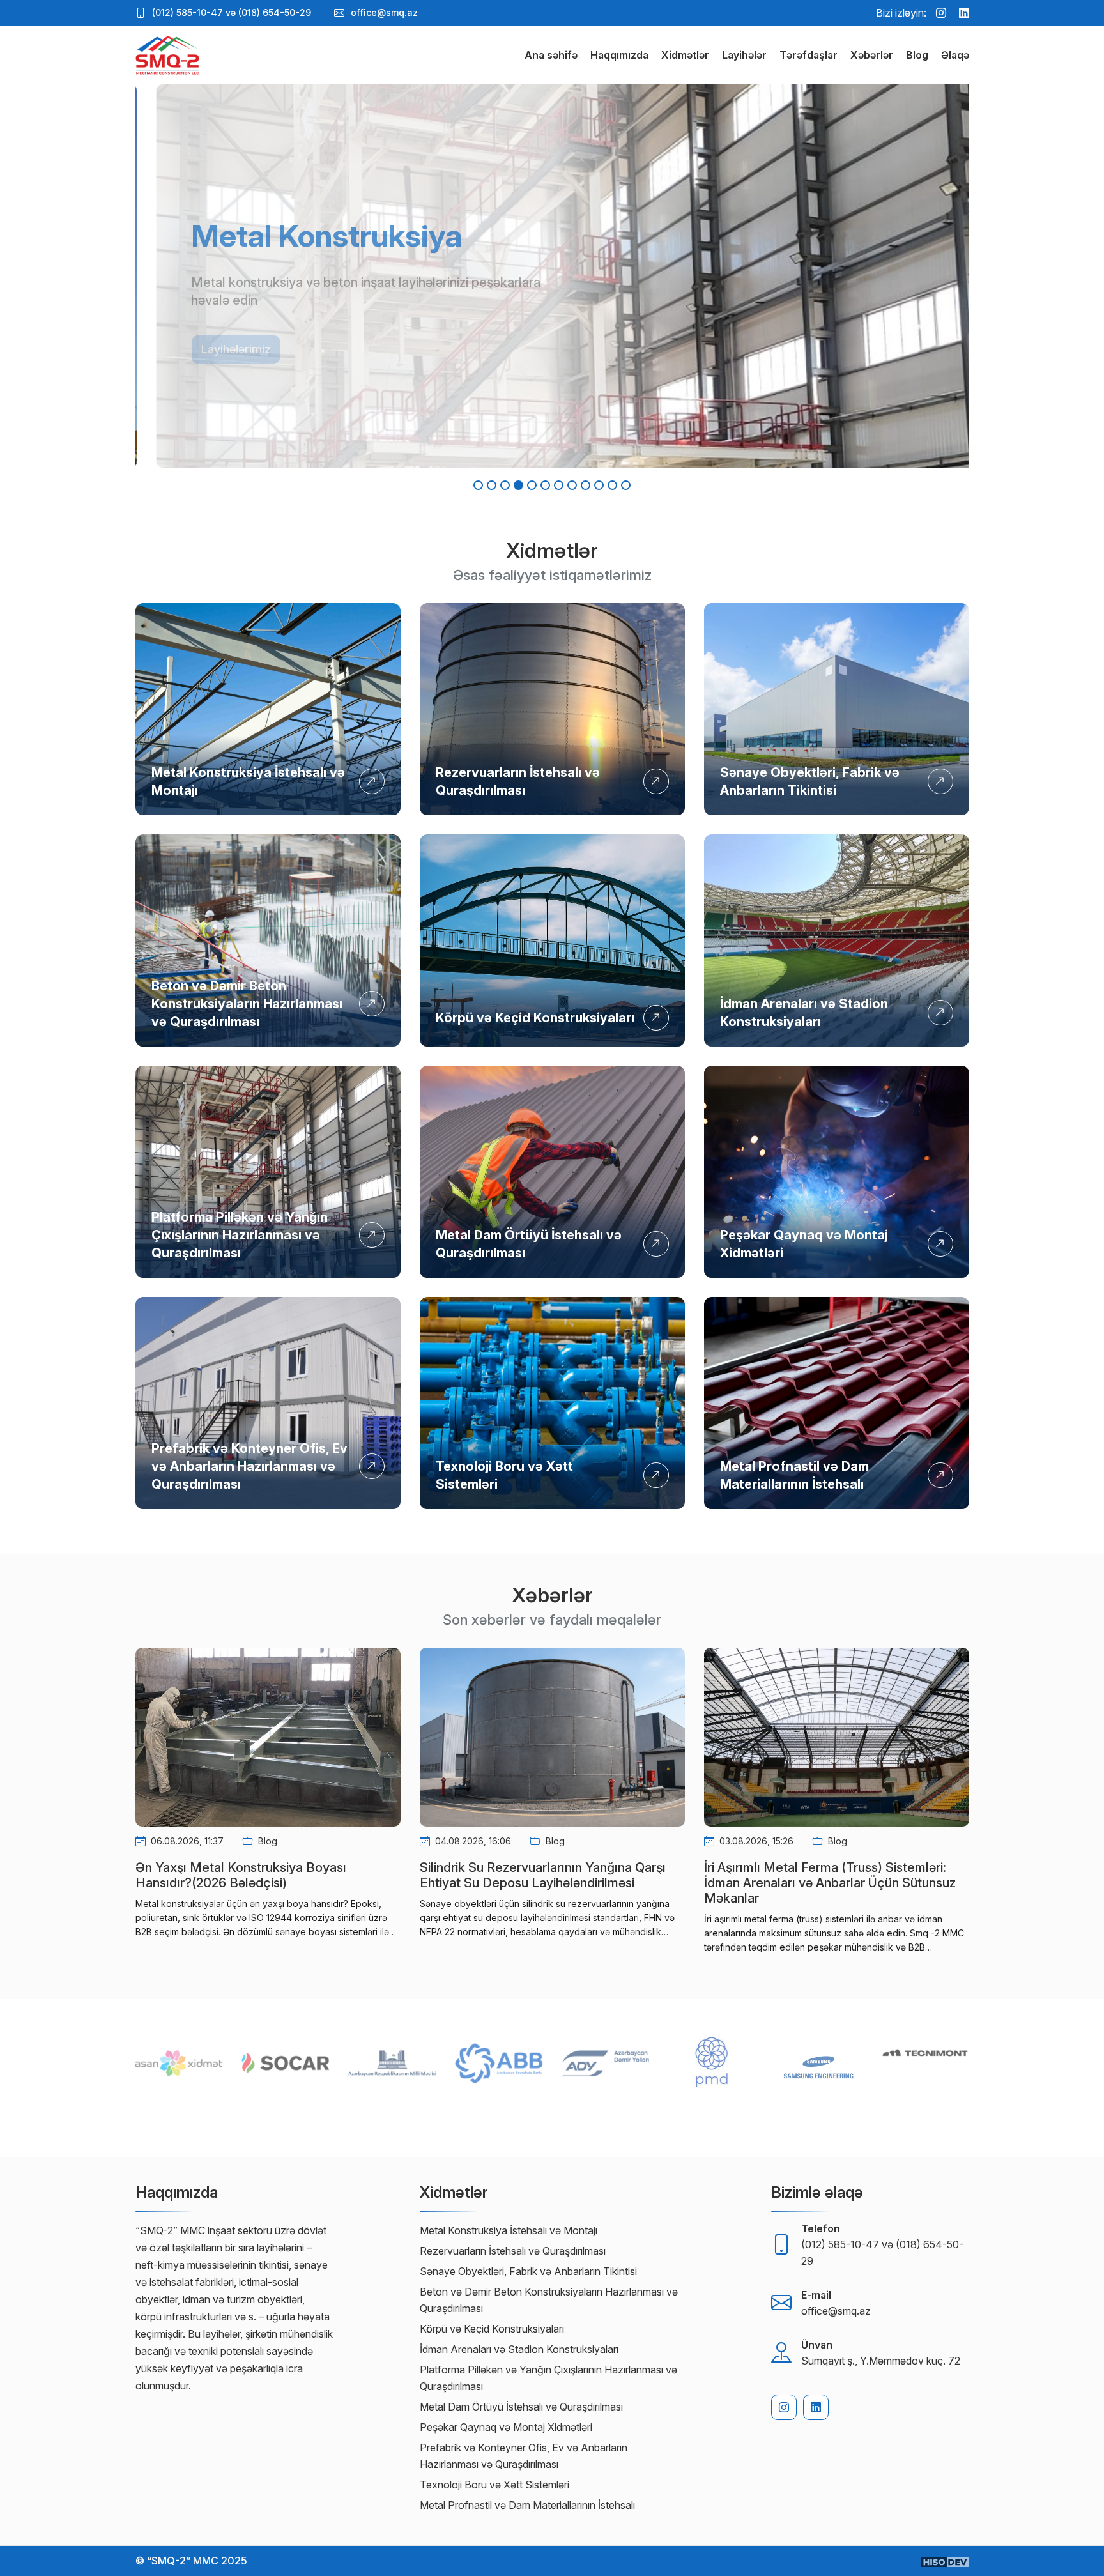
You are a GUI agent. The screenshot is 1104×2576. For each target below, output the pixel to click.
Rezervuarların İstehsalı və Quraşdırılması (513, 2251)
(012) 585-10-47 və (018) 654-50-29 (232, 12)
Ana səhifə (551, 55)
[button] (478, 485)
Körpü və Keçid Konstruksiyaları (535, 1018)
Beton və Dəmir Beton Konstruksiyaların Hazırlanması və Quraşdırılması (247, 1004)
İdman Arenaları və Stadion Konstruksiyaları (519, 2349)
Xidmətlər (685, 55)
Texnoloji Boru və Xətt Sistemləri (494, 2485)
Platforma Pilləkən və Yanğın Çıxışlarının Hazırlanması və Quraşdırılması (240, 1235)
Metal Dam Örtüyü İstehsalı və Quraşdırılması (521, 2407)
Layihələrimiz (215, 340)
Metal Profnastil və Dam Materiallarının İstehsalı (527, 2505)
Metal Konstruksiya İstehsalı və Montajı (509, 2230)
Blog (917, 55)
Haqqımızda (619, 55)
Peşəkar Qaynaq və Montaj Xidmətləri (506, 2427)
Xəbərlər (872, 55)
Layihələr (744, 55)
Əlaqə (955, 55)
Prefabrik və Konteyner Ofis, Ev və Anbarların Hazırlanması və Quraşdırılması (249, 1466)
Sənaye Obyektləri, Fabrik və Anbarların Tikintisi (528, 2271)
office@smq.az (384, 12)
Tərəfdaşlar (809, 55)
